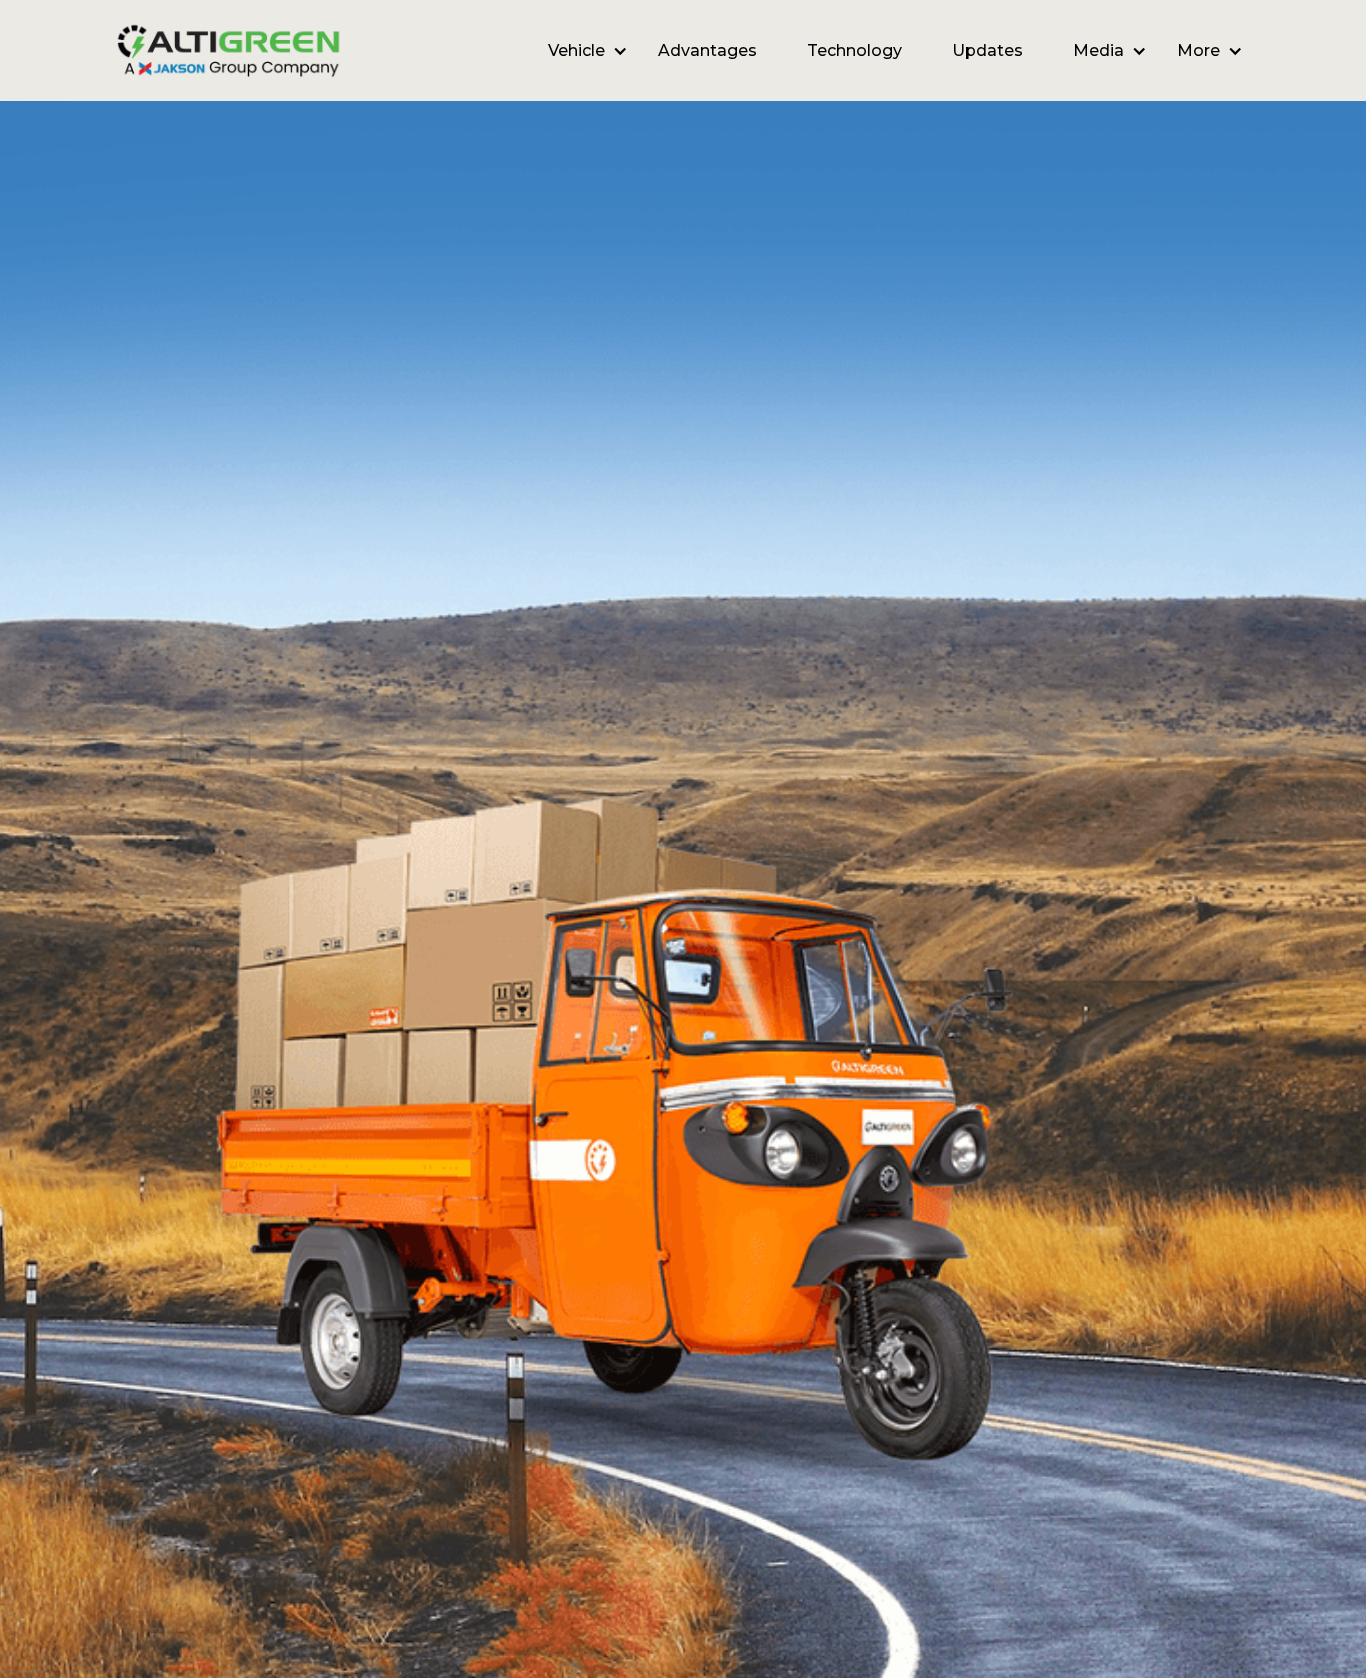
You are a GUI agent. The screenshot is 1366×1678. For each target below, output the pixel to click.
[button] (578, 51)
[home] (229, 50)
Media (1098, 50)
